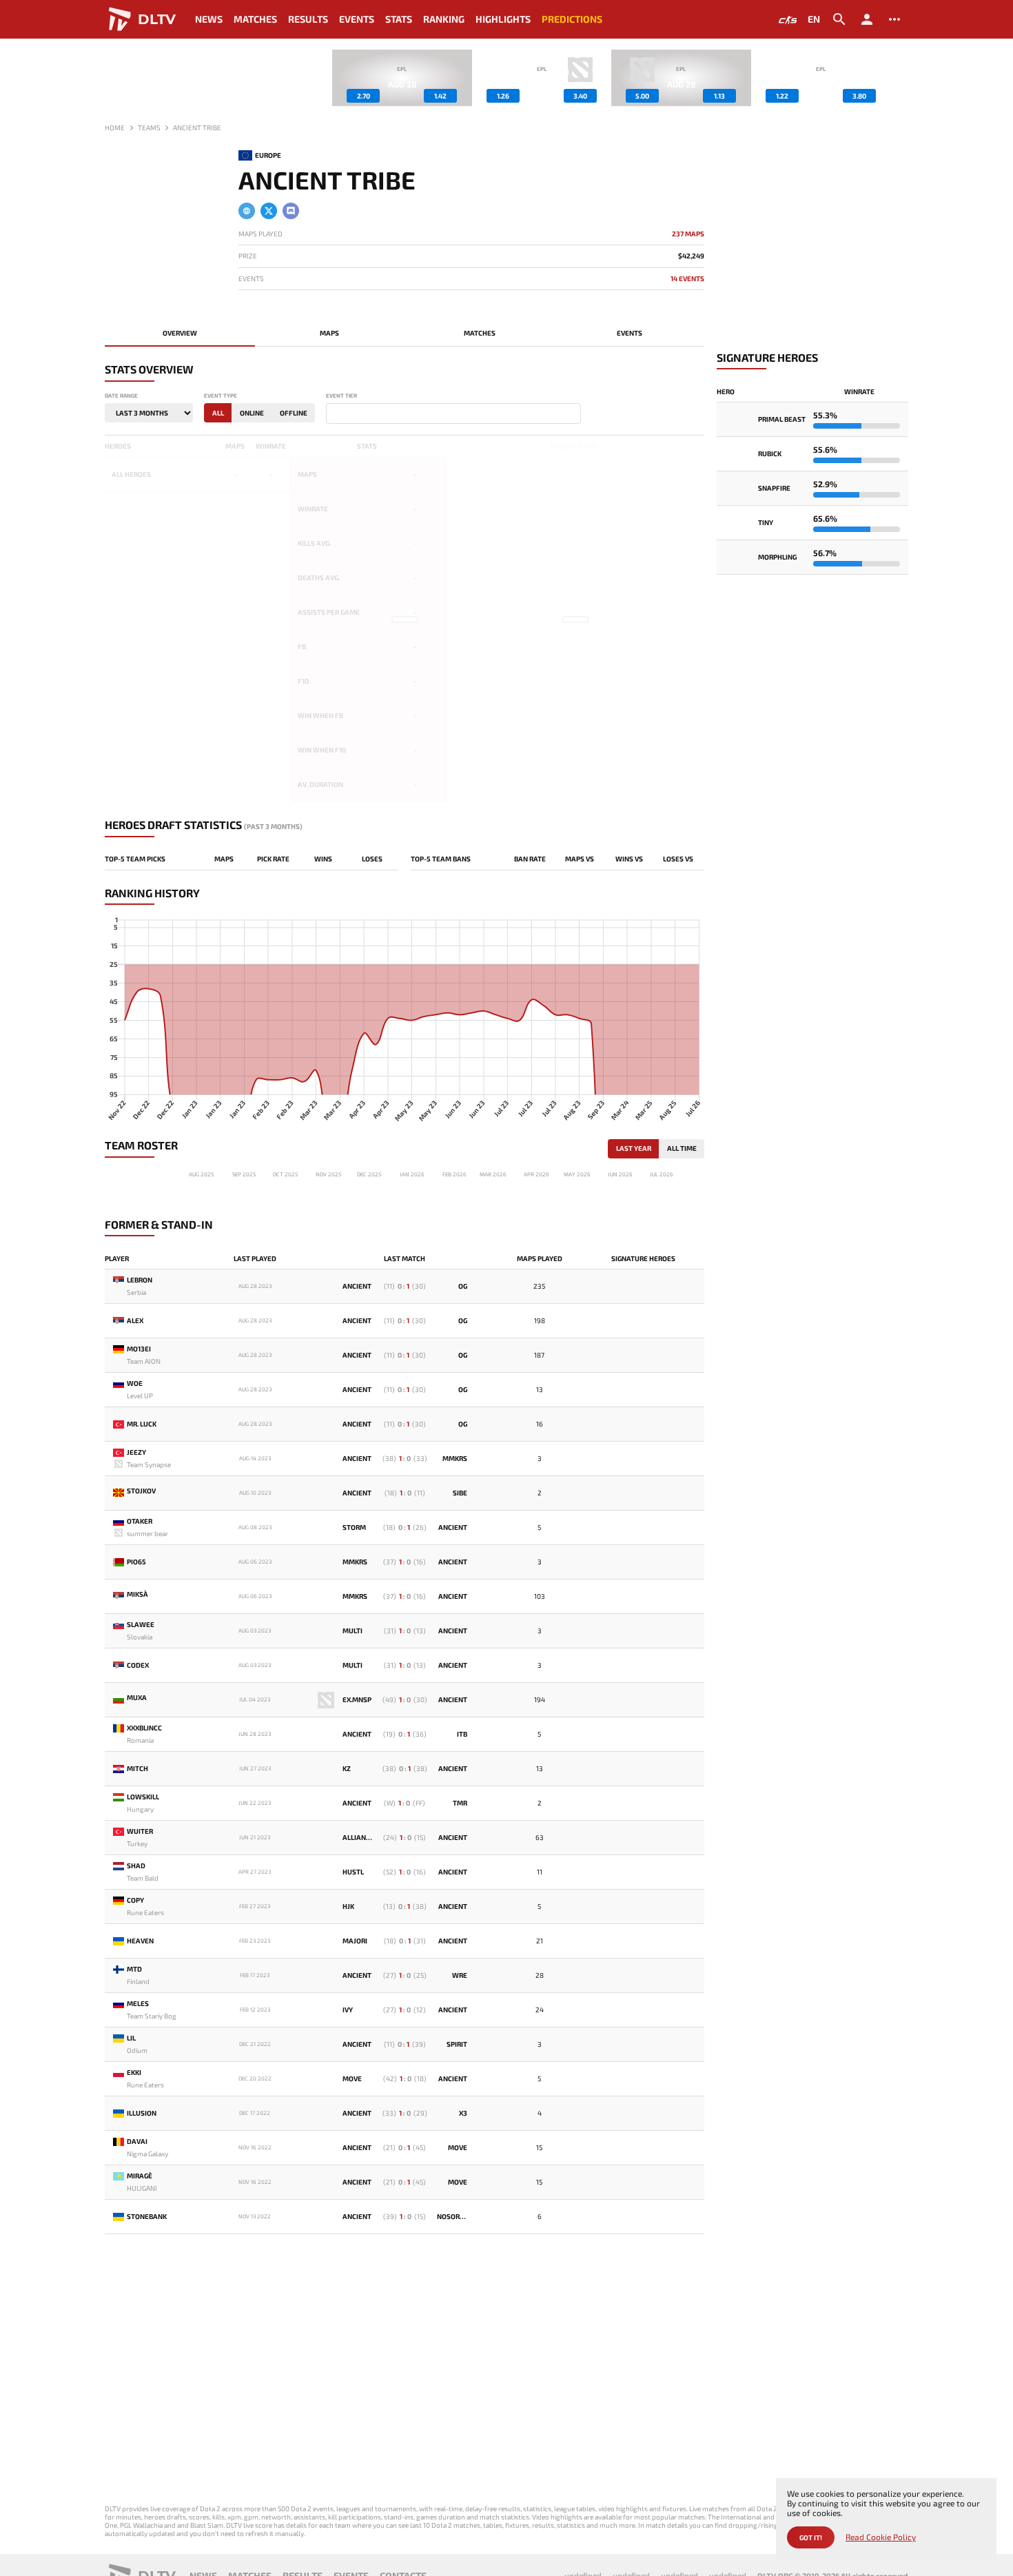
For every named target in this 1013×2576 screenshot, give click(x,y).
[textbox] (333, 414)
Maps (329, 333)
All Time (682, 1148)
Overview (180, 333)
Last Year (634, 1148)
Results (308, 19)
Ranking (444, 19)
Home (115, 127)
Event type (221, 396)
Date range (121, 396)
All (218, 413)
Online (252, 413)
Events (357, 19)
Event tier (341, 396)
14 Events (687, 279)
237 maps (688, 234)
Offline (294, 413)
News (209, 19)
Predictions (572, 19)
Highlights (503, 19)
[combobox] (453, 413)
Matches (255, 19)
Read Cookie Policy (881, 2537)
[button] (898, 78)
